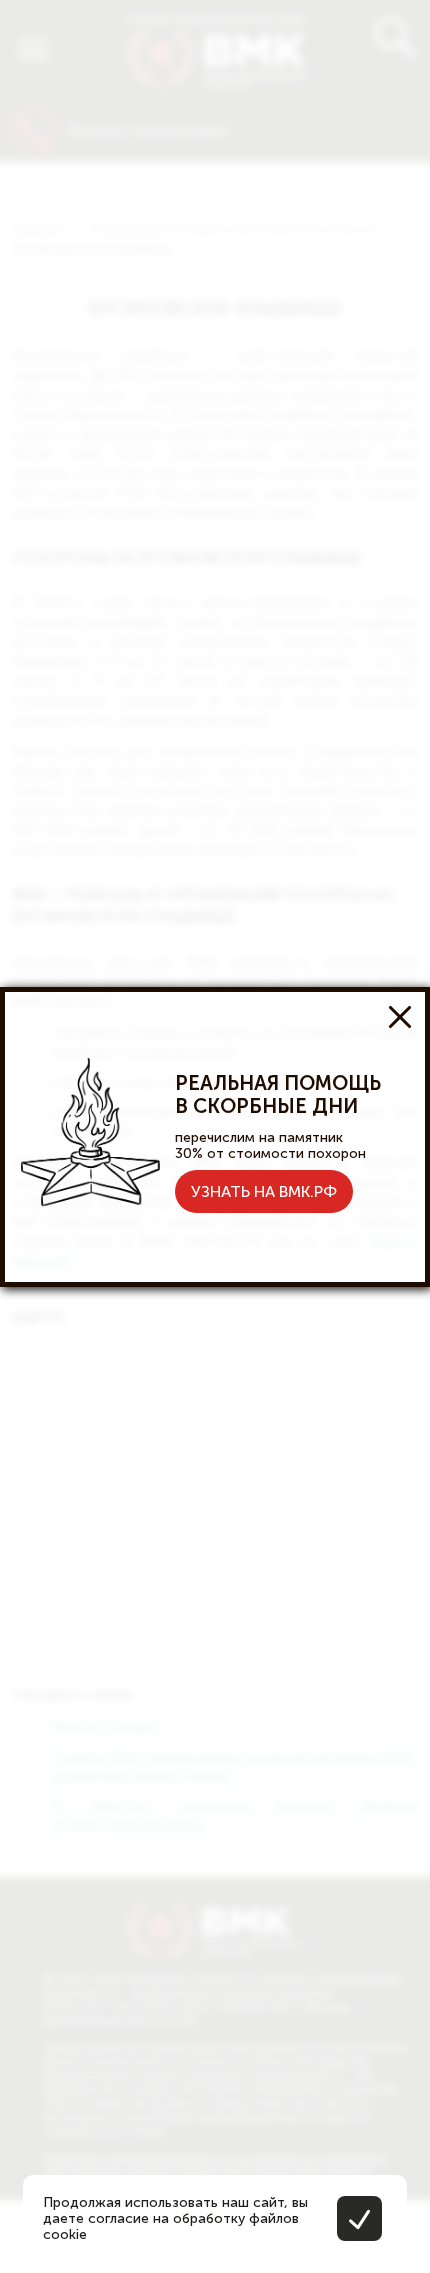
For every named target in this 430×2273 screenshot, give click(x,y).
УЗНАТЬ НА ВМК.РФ (264, 1191)
